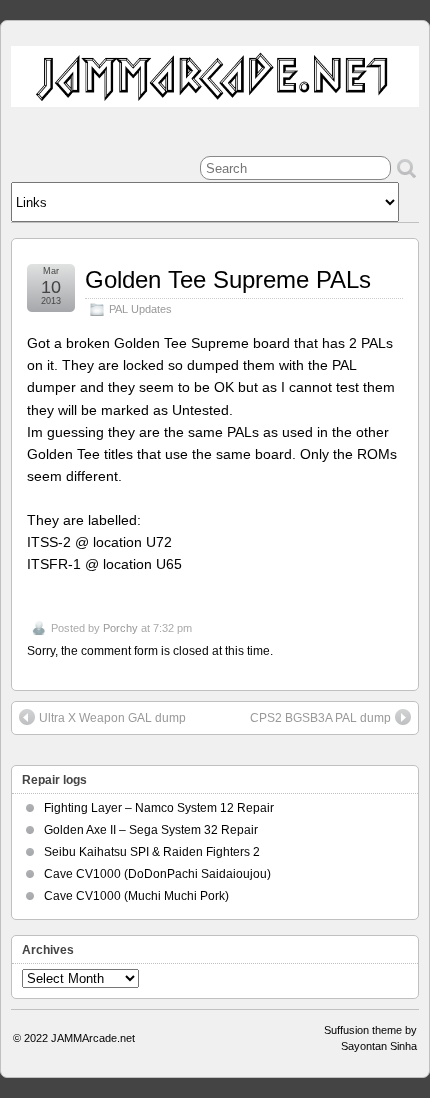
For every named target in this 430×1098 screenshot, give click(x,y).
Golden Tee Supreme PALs (228, 279)
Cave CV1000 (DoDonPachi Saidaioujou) (157, 874)
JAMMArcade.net (93, 1038)
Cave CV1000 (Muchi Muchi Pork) (136, 896)
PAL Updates (140, 309)
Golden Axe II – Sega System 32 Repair (151, 830)
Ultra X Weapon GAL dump (112, 718)
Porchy (120, 628)
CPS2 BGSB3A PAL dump (320, 718)
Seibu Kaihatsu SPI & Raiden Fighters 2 (152, 852)
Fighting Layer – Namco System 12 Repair (159, 808)
